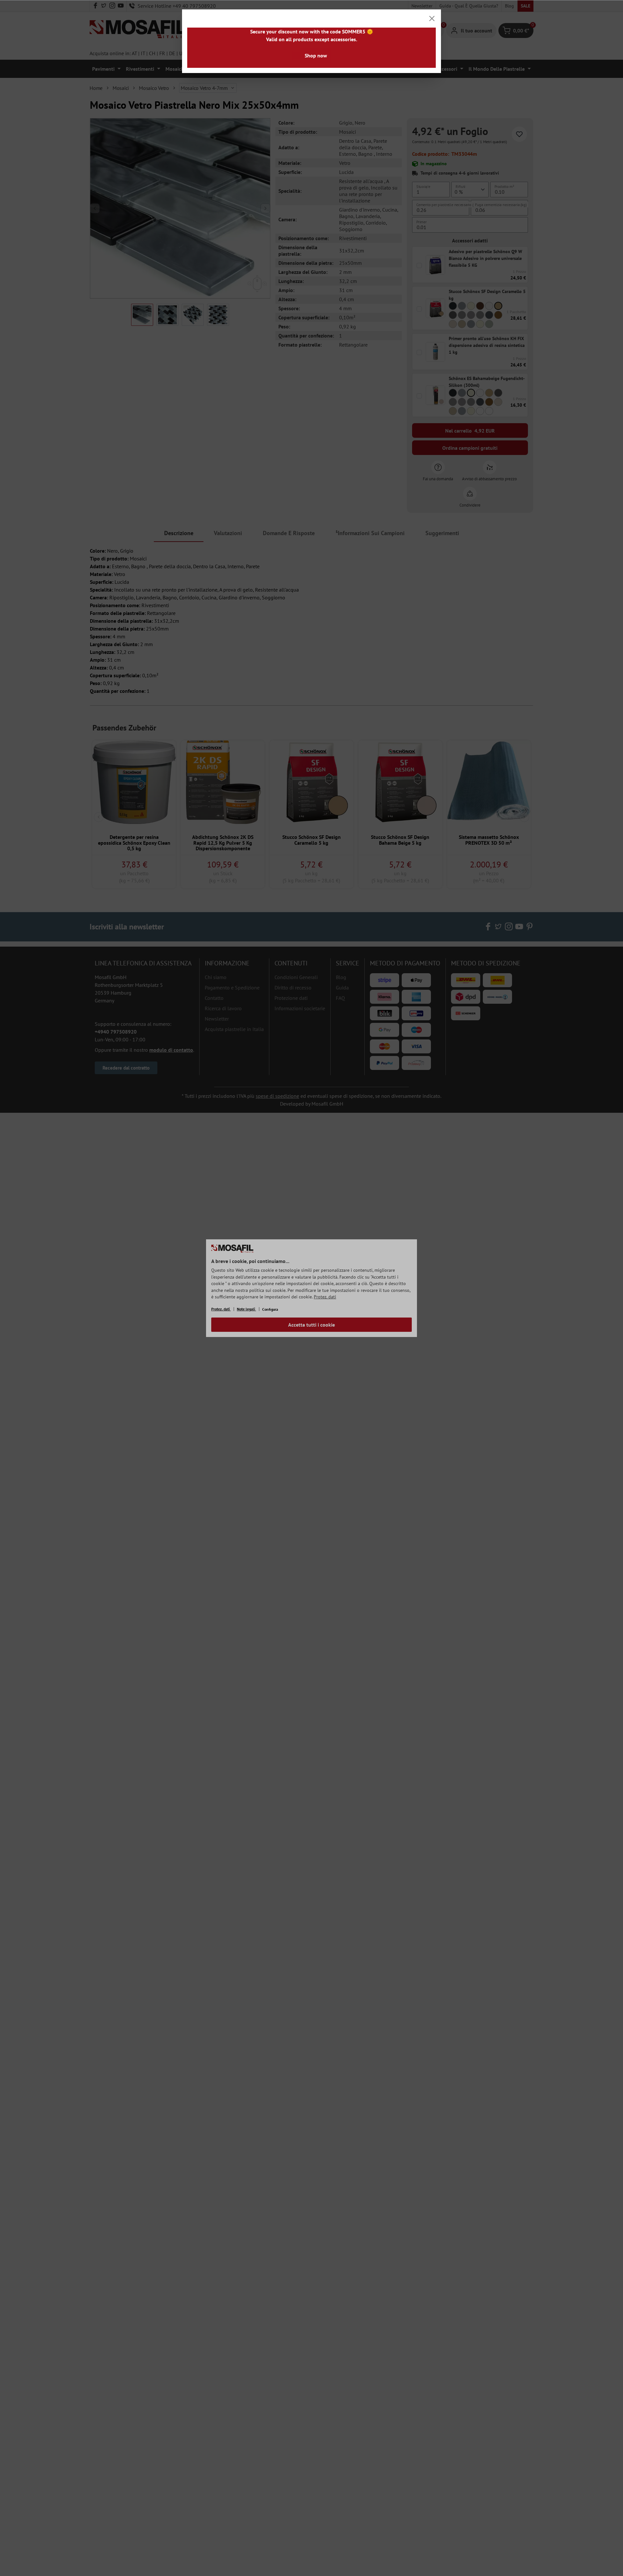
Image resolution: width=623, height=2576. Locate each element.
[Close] (432, 18)
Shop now (316, 55)
